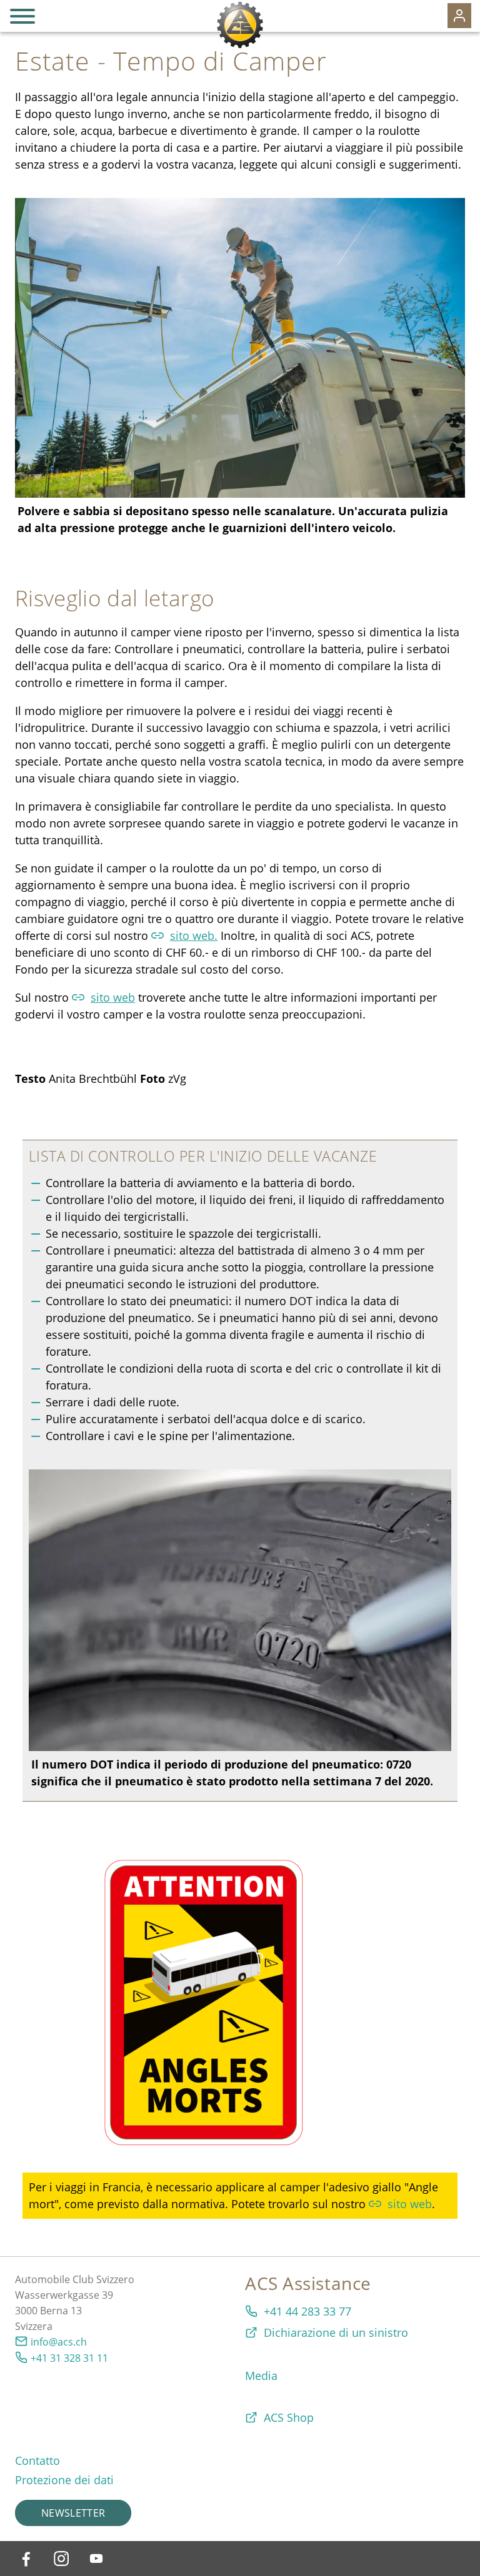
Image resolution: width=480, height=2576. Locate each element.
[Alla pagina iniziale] (240, 25)
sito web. (194, 935)
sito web (113, 997)
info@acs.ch (59, 2342)
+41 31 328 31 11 (69, 2358)
